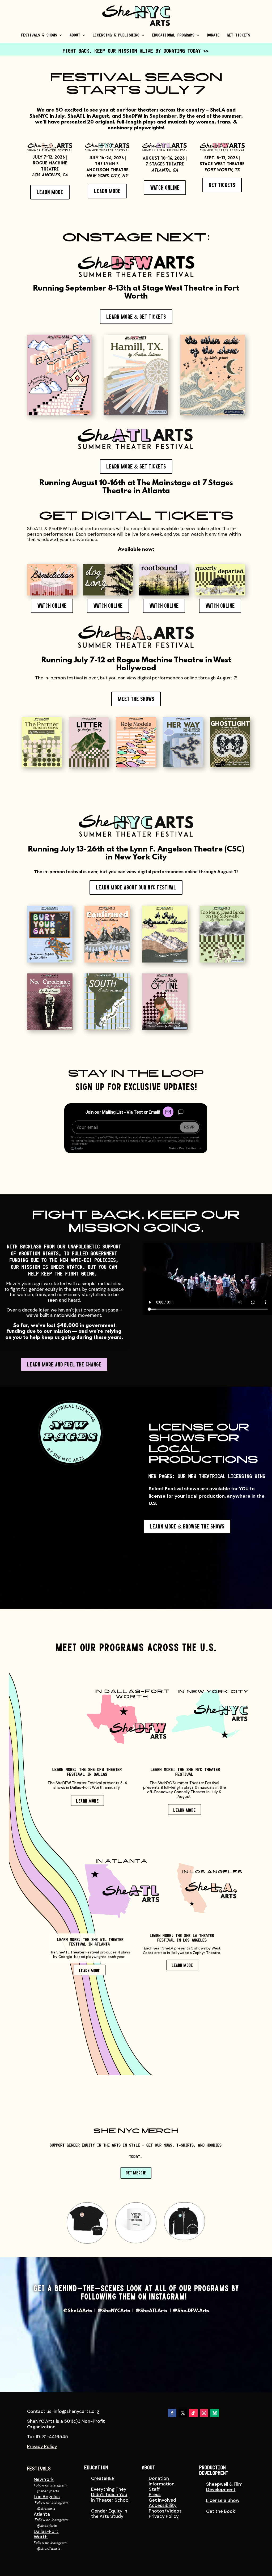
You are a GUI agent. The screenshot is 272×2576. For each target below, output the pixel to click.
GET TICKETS (239, 35)
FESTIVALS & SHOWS (39, 35)
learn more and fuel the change (64, 1364)
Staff (154, 2489)
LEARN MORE (88, 1801)
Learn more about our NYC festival (136, 887)
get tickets (222, 185)
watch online (165, 188)
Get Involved (162, 2500)
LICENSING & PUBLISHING (116, 35)
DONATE (214, 35)
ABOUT (75, 35)
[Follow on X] (183, 2413)
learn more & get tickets (136, 317)
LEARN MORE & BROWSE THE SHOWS (187, 1527)
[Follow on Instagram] (204, 2413)
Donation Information (162, 2481)
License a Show (223, 2500)
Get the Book (221, 2511)
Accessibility (163, 2505)
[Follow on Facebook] (172, 2413)
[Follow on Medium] (215, 2413)
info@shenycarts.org (76, 2411)
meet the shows (136, 699)
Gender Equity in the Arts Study (109, 2514)
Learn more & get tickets (136, 467)
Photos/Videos (165, 2511)
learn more (50, 192)
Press (155, 2494)
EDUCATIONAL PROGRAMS (173, 35)
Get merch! (136, 2173)
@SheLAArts (78, 2311)
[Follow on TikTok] (193, 2413)
